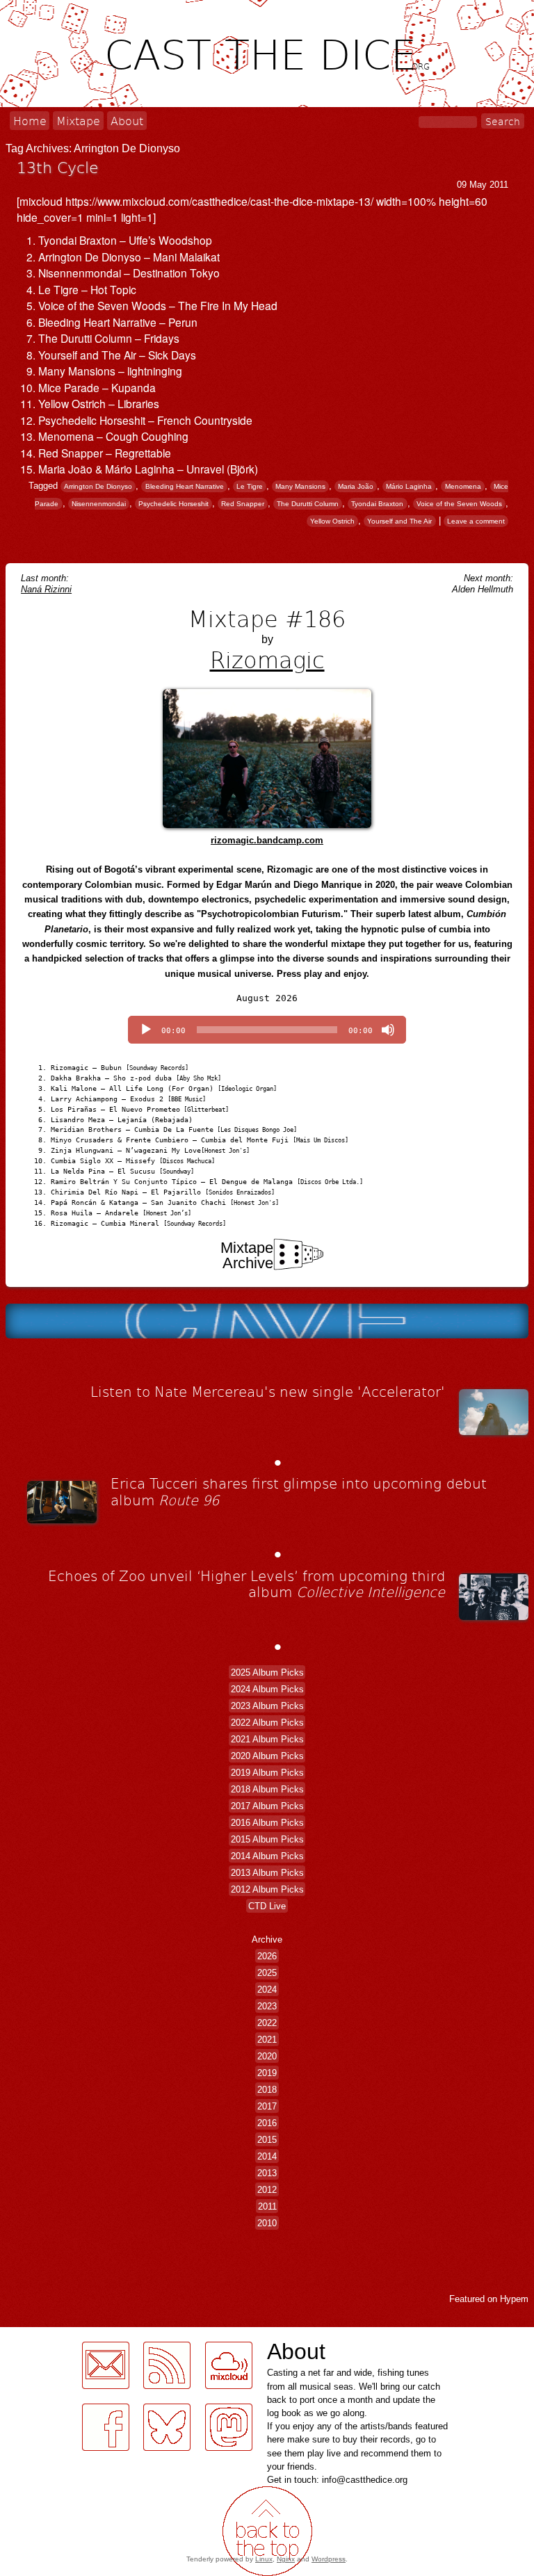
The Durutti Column (308, 504)
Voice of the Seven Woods (459, 504)
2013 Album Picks (267, 1873)
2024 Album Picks (267, 1689)
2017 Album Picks (267, 1806)
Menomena (463, 486)
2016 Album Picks (267, 1823)
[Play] (146, 1030)
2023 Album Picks (267, 1706)
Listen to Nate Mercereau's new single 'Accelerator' (268, 1391)
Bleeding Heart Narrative (185, 486)
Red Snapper (243, 504)
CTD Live (267, 1906)
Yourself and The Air (399, 521)
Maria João (356, 486)
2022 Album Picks (267, 1723)
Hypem (514, 2299)
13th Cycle (58, 167)
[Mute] (388, 1030)
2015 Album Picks (267, 1839)
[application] (267, 1030)
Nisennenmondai (99, 504)
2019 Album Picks (267, 1773)
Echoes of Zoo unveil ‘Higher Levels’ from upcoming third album (246, 1584)
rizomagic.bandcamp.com (267, 840)
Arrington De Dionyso (98, 486)
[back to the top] (267, 2531)
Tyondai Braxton (377, 504)
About (127, 121)
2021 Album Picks (267, 1739)
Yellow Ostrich (332, 521)
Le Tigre (250, 486)
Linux (264, 2559)
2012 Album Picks (267, 1889)
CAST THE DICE (267, 53)
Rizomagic (267, 659)
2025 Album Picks (267, 1672)
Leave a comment (476, 521)
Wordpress (329, 2559)
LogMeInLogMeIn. (44, 2459)
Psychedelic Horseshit (173, 504)
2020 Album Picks (267, 1756)
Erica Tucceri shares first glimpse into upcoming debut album (299, 1491)
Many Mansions (300, 486)
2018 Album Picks (267, 1789)
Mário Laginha (409, 486)
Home (30, 121)
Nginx (286, 2559)
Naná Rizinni (46, 589)
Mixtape (78, 121)
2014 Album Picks (267, 1856)
